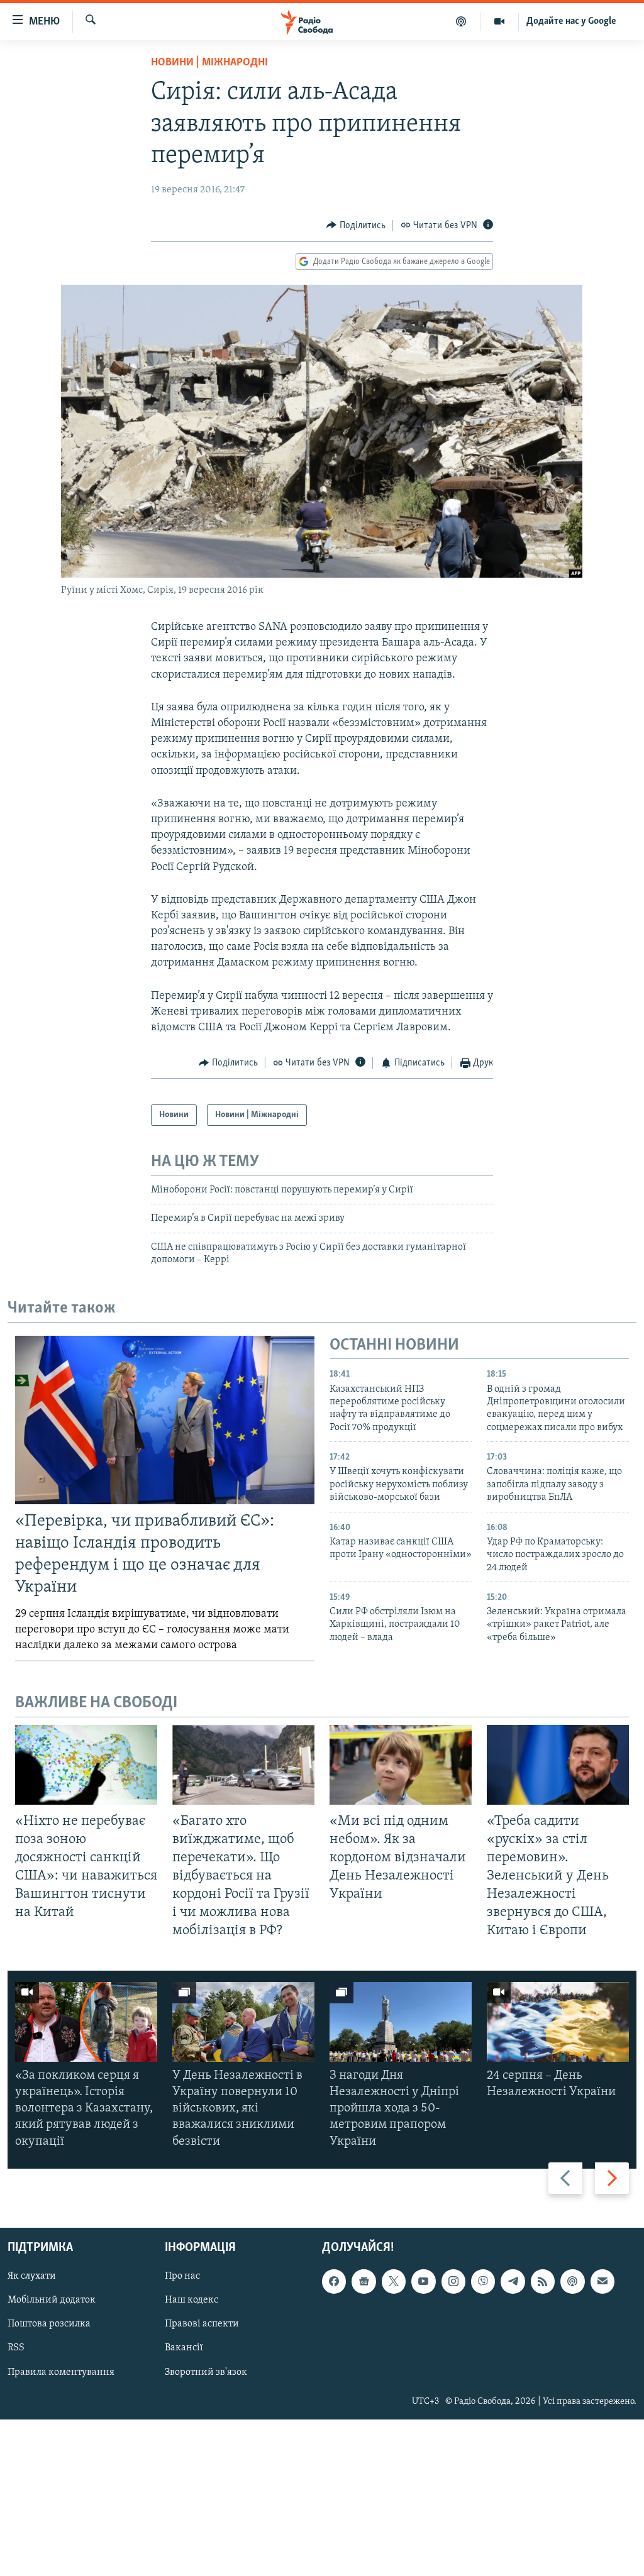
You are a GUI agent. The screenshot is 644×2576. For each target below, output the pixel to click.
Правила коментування (61, 2372)
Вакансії (184, 2348)
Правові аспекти (202, 2324)
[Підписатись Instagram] (453, 2281)
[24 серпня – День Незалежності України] (558, 2022)
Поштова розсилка (49, 2324)
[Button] (356, 226)
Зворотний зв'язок (206, 2372)
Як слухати (32, 2276)
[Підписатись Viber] (483, 2281)
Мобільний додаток (52, 2300)
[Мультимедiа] (500, 21)
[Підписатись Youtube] (423, 2281)
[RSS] (543, 2281)
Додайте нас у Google (571, 21)
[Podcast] (572, 2281)
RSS (16, 2348)
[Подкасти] (461, 21)
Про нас (182, 2276)
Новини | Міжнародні (209, 63)
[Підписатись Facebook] (334, 2281)
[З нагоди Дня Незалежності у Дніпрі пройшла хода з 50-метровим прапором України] (401, 2022)
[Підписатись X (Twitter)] (394, 2281)
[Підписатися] (602, 2281)
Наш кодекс (192, 2300)
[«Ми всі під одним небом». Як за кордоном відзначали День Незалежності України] (401, 1765)
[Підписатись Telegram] (513, 2281)
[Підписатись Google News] (364, 2281)
